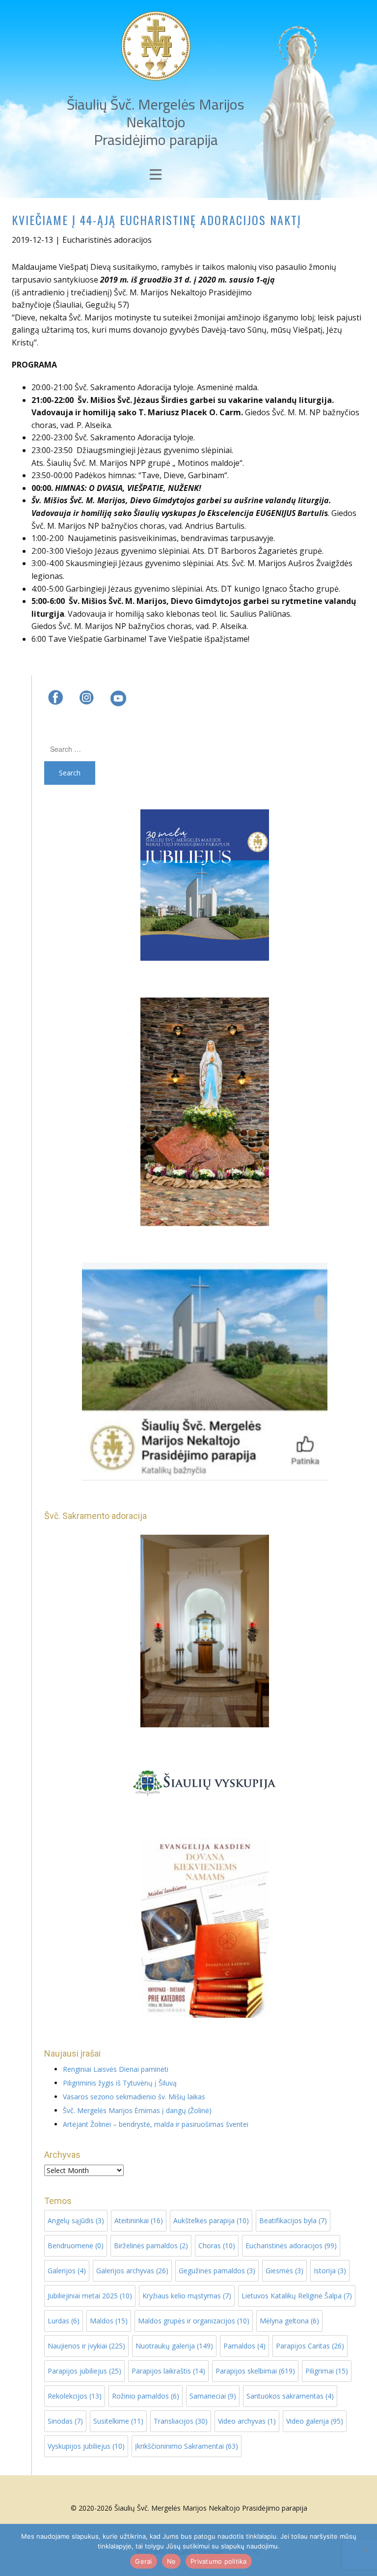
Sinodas (65, 2421)
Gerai (143, 2561)
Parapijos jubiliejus (84, 2371)
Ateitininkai (139, 2220)
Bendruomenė (76, 2246)
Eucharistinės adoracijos (107, 240)
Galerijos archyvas (132, 2271)
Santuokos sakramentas (290, 2396)
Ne (172, 2561)
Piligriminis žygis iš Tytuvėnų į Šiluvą (120, 2083)
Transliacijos (181, 2421)
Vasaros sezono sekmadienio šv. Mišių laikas (134, 2097)
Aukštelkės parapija (211, 2220)
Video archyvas (247, 2421)
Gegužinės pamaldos (217, 2271)
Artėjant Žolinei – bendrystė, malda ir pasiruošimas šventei (156, 2124)
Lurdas (64, 2321)
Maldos (109, 2321)
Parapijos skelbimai (255, 2371)
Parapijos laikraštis (168, 2371)
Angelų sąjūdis (76, 2220)
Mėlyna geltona (289, 2321)
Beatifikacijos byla (293, 2220)
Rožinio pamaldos (146, 2396)
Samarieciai (213, 2396)
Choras (217, 2246)
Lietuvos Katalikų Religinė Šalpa (297, 2296)
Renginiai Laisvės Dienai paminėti (116, 2069)
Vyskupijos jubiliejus (86, 2446)
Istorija (330, 2271)
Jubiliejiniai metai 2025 (90, 2296)
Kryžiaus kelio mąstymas (187, 2296)
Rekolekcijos (75, 2396)
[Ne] (365, 2550)
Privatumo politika (219, 2561)
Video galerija (315, 2421)
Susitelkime (118, 2421)
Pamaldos (244, 2346)
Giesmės (284, 2271)
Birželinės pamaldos (151, 2246)
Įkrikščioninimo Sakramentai (187, 2446)
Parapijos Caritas (310, 2346)
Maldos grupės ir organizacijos (194, 2321)
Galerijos (67, 2271)
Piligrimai (327, 2371)
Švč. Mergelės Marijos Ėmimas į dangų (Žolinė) (137, 2110)
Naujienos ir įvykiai (86, 2346)
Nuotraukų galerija (174, 2346)
